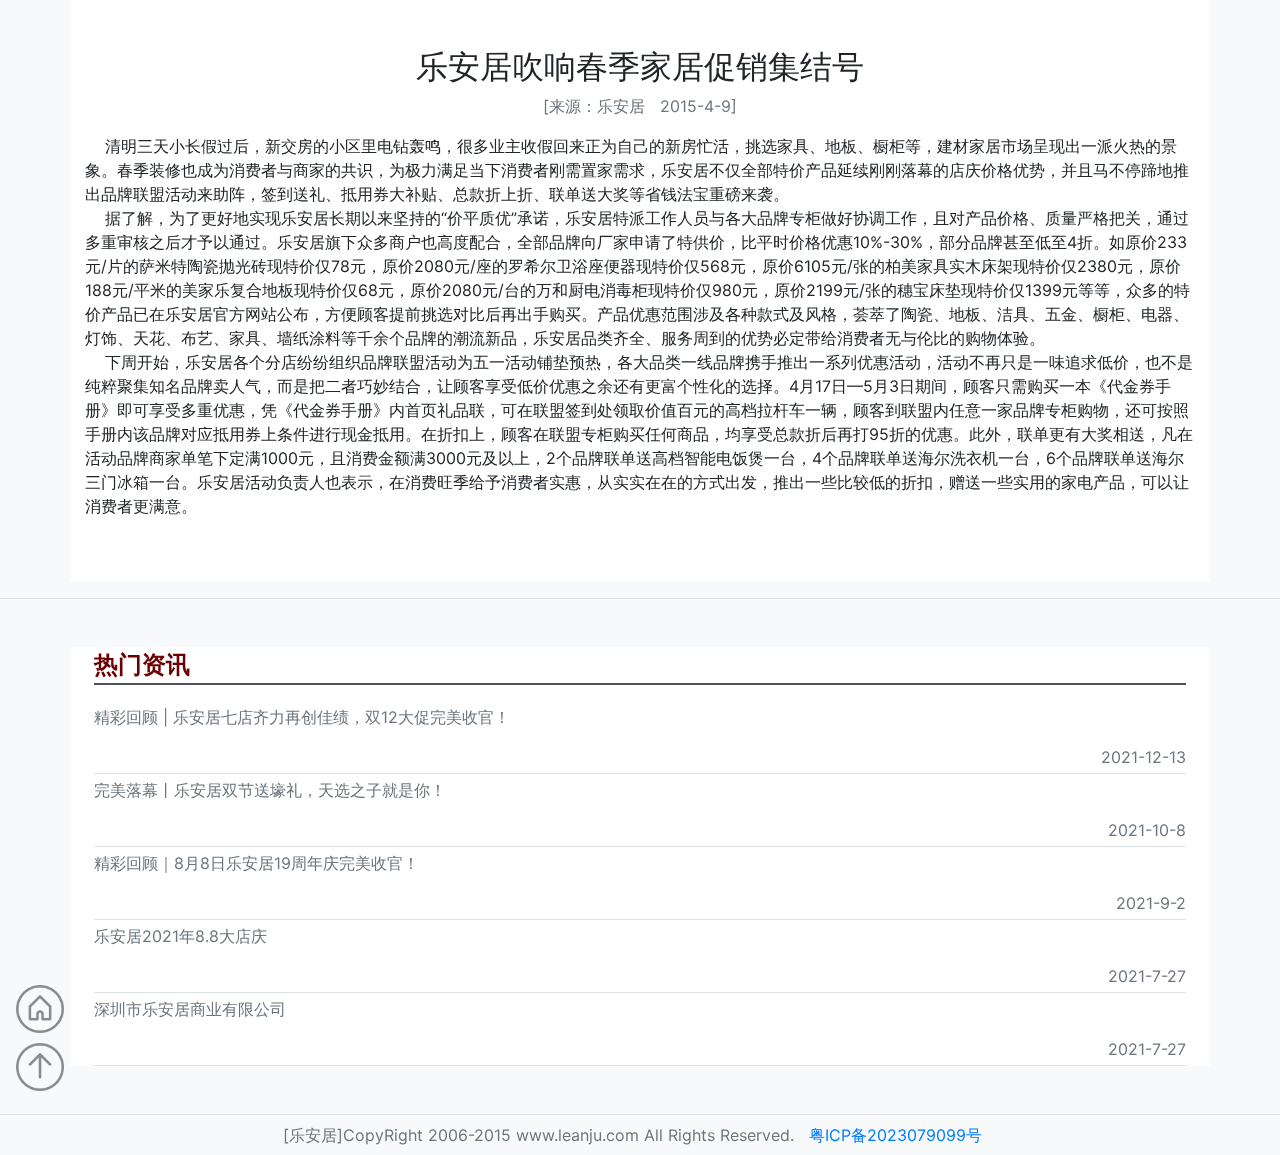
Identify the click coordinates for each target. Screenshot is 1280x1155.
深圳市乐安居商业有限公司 (190, 1009)
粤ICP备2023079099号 (895, 1135)
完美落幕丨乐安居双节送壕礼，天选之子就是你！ (270, 790)
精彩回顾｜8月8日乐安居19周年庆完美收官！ (256, 863)
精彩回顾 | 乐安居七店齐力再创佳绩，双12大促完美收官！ (302, 717)
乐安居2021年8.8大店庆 (180, 936)
